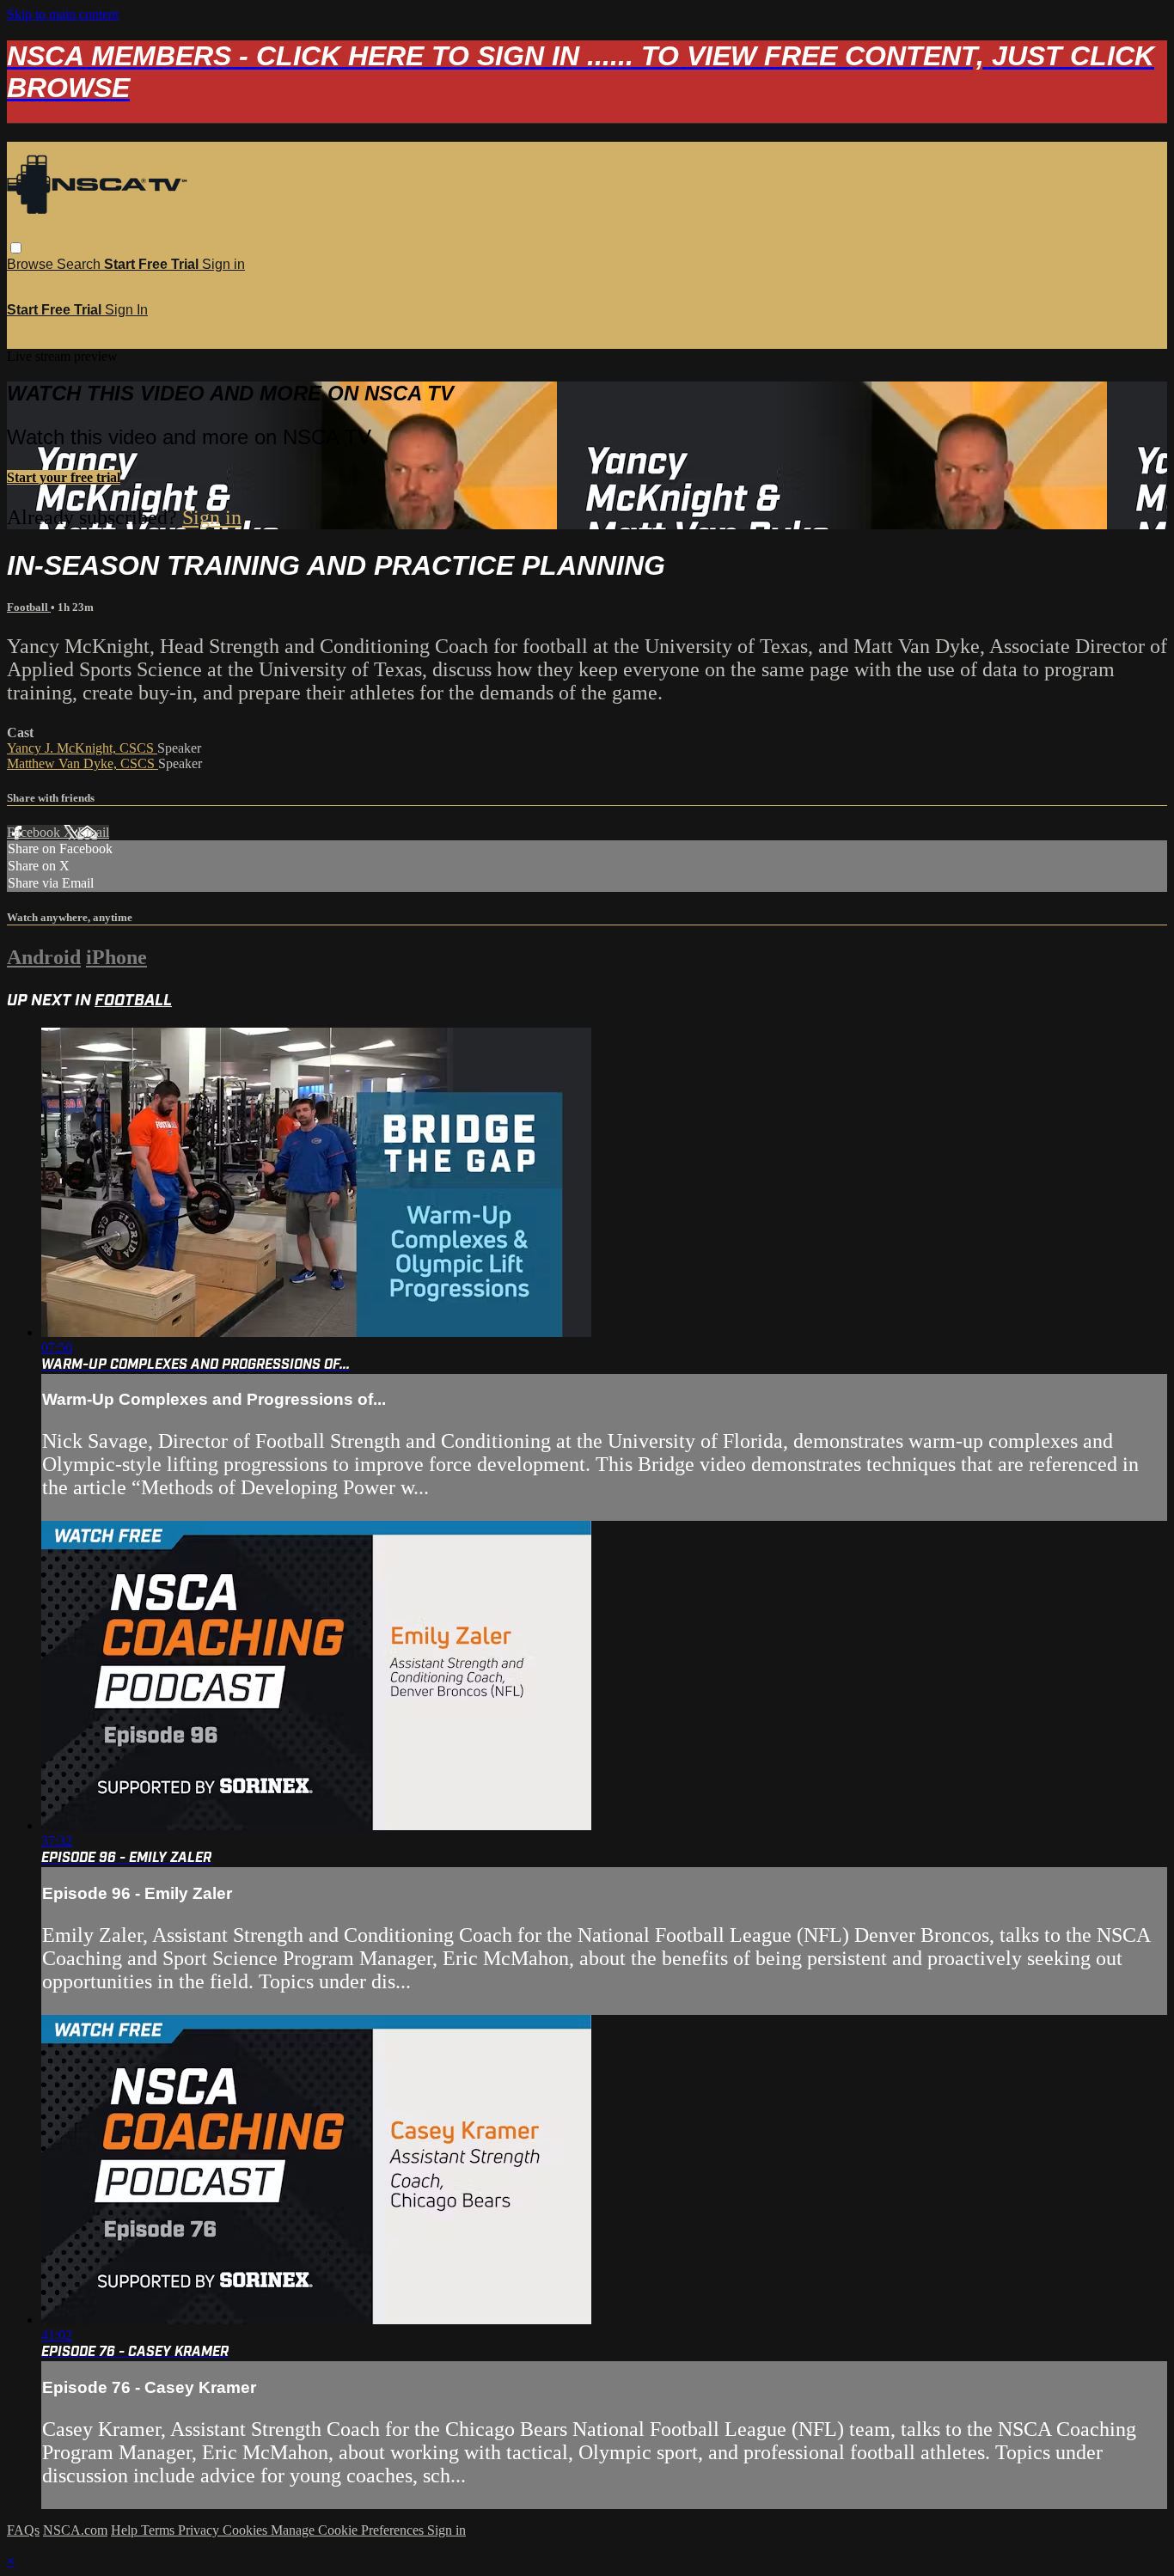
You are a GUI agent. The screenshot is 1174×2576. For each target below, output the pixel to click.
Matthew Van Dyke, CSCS (83, 763)
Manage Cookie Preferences (349, 2530)
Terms (159, 2530)
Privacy (200, 2530)
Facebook (35, 832)
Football (29, 607)
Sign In (126, 310)
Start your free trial (64, 477)
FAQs (23, 2530)
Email (93, 832)
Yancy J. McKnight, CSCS (82, 748)
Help (126, 2530)
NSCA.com (75, 2530)
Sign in (223, 264)
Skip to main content (63, 14)
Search (80, 264)
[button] (16, 248)
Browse (32, 264)
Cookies (247, 2530)
